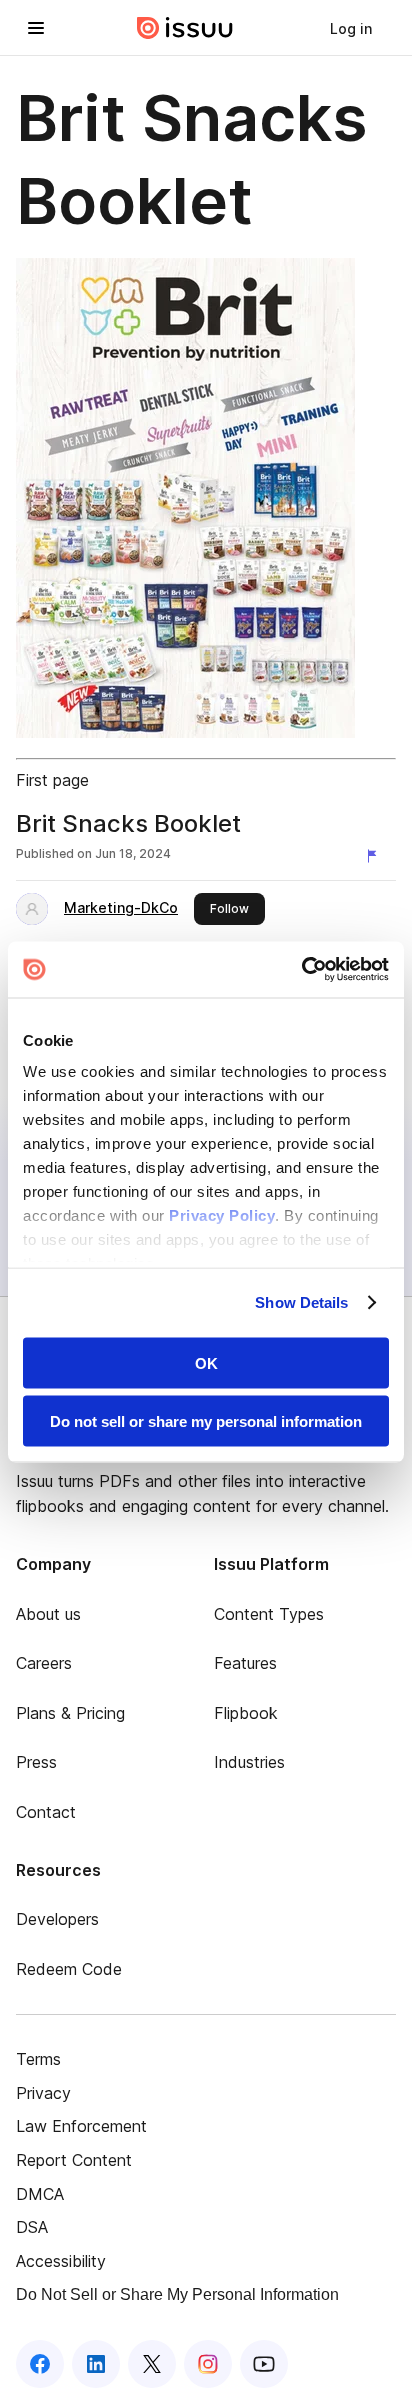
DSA (32, 2227)
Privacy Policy (222, 1215)
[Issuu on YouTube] (264, 2364)
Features (245, 1663)
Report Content (74, 2160)
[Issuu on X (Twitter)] (152, 2364)
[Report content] (376, 856)
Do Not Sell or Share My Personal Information (177, 2294)
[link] (351, 28)
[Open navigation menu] (36, 28)
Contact (46, 1812)
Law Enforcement (81, 2126)
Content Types (269, 1614)
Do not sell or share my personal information (206, 1421)
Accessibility (61, 2261)
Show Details (301, 1302)
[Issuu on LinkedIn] (96, 2364)
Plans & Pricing (70, 1713)
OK (206, 1362)
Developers (57, 1919)
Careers (44, 1663)
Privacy (43, 2093)
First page (52, 780)
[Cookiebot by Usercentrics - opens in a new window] (301, 970)
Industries (249, 1762)
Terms (38, 2059)
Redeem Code (69, 1969)
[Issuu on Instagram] (208, 2364)
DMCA (40, 2194)
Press (36, 1762)
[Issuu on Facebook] (40, 2364)
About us (48, 1614)
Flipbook (246, 1713)
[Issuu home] (185, 28)
